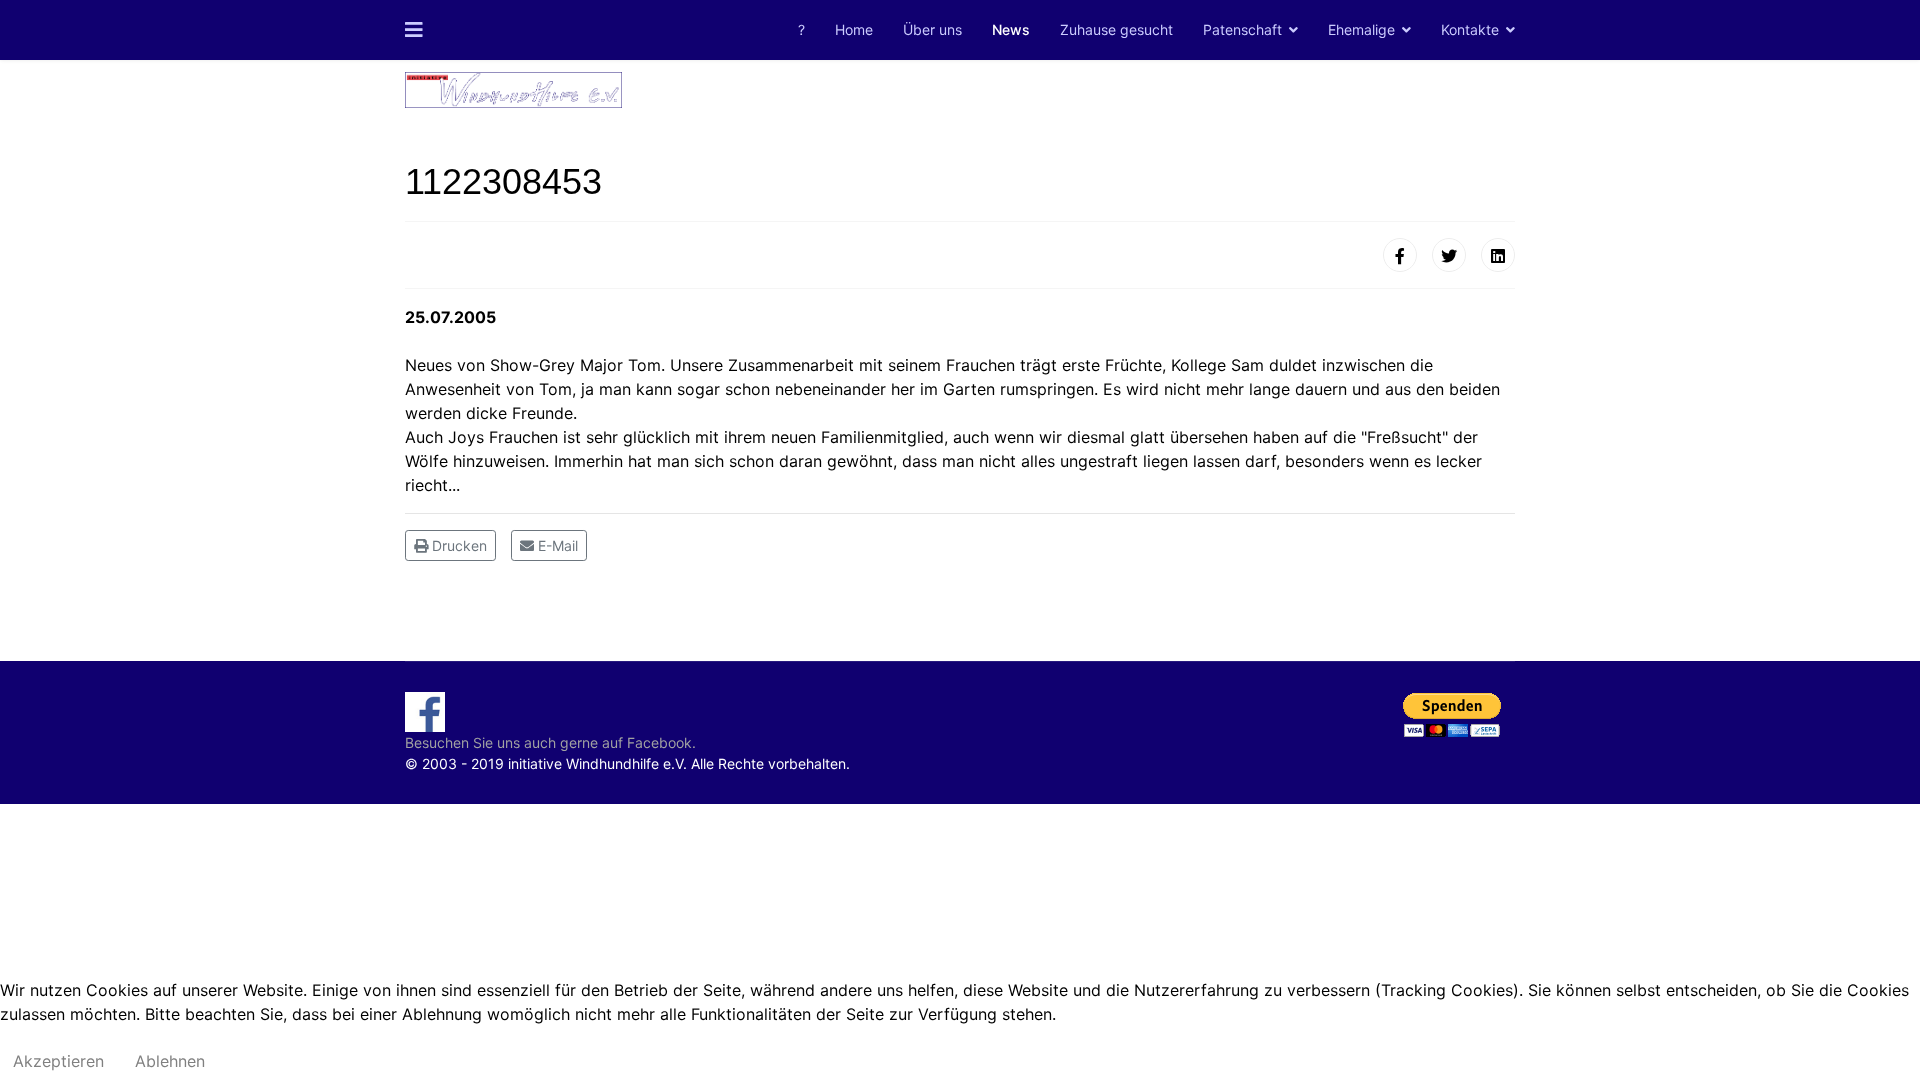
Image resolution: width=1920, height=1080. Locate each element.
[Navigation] (414, 30)
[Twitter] (1449, 255)
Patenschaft (1242, 29)
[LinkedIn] (1498, 255)
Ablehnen (170, 1061)
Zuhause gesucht (1116, 29)
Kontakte (1470, 29)
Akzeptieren (58, 1061)
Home (854, 29)
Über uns (932, 29)
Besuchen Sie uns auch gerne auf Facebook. (550, 742)
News (1011, 29)
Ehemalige (1361, 29)
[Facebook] (1400, 255)
